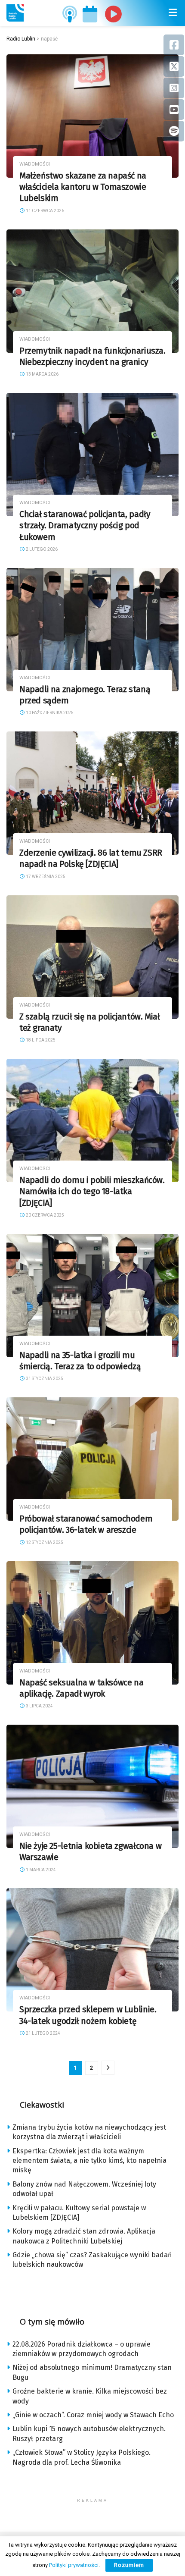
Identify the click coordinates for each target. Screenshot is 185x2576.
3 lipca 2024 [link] (39, 1706)
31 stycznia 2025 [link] (44, 1379)
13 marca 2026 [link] (42, 374)
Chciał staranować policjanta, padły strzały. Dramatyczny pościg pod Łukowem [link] (85, 526)
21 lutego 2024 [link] (43, 2033)
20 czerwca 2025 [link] (45, 1215)
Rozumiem (129, 2565)
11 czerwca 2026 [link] (45, 211)
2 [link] (91, 2068)
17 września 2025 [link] (45, 877)
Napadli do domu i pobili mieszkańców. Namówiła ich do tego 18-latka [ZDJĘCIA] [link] (92, 1192)
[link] (15, 13)
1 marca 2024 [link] (40, 1870)
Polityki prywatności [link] (74, 2565)
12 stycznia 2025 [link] (44, 1542)
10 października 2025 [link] (49, 713)
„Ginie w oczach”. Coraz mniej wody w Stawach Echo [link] (93, 2415)
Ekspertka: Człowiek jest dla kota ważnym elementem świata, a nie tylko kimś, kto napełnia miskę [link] (89, 2161)
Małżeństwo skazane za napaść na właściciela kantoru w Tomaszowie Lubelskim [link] (83, 187)
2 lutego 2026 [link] (41, 549)
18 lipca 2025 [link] (40, 1040)
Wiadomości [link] (35, 164)
